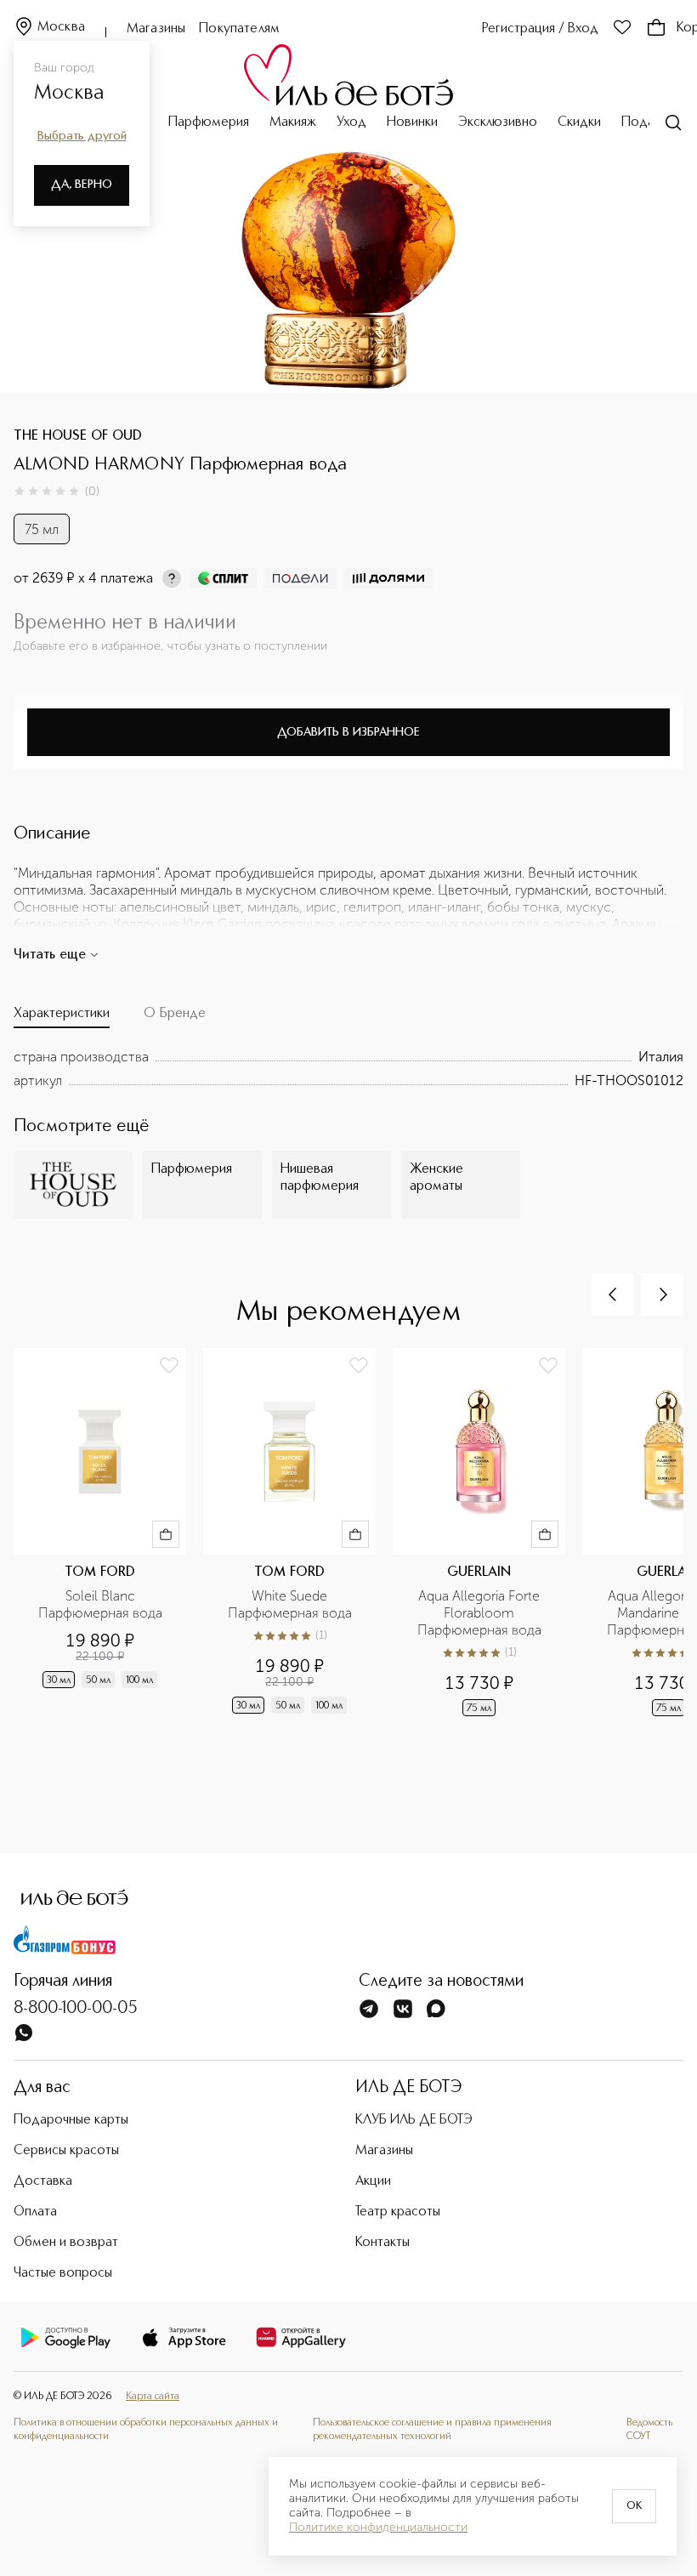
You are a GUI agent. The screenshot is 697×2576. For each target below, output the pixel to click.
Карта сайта (153, 2397)
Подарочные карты (71, 2120)
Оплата (35, 2212)
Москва (61, 27)
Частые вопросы (63, 2273)
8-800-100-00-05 (76, 2009)
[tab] (62, 1017)
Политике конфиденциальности (378, 2528)
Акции (373, 2181)
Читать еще (50, 955)
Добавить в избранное (348, 732)
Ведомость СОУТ (649, 2430)
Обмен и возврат (66, 2243)
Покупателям (239, 29)
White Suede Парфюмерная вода (290, 1604)
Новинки (412, 122)
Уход (351, 122)
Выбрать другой (82, 136)
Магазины (156, 29)
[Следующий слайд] (662, 1294)
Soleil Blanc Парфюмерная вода (100, 1604)
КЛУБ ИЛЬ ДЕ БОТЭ (414, 2120)
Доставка (43, 2181)
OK (634, 2506)
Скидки (579, 122)
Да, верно (82, 185)
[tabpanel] (348, 1069)
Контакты (382, 2243)
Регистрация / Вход (540, 29)
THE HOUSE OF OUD (78, 436)
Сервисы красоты (66, 2151)
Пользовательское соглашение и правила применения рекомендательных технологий (432, 2430)
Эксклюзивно (498, 122)
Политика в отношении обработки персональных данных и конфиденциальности (146, 2430)
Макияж (293, 122)
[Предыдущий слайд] (613, 1294)
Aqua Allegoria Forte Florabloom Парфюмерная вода (481, 1613)
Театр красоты (398, 2212)
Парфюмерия (209, 122)
